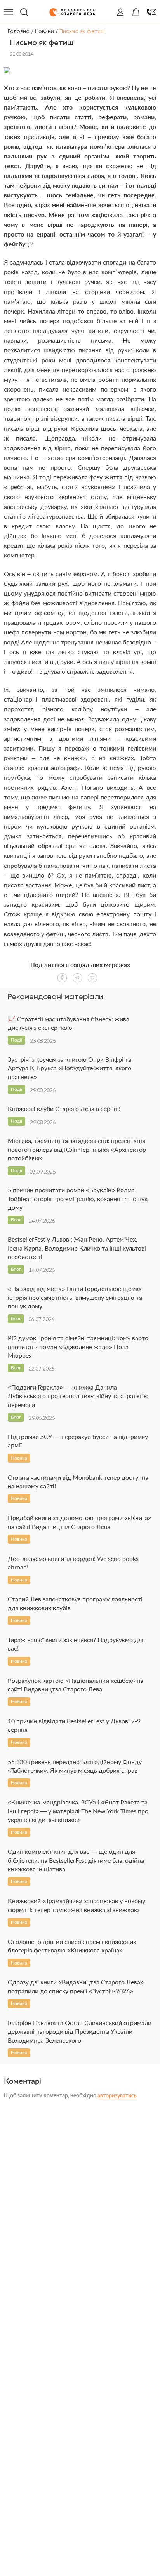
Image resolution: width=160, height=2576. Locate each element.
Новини (44, 31)
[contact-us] (151, 12)
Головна (19, 31)
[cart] (136, 12)
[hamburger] (9, 12)
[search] (24, 12)
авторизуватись (117, 2095)
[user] (120, 12)
